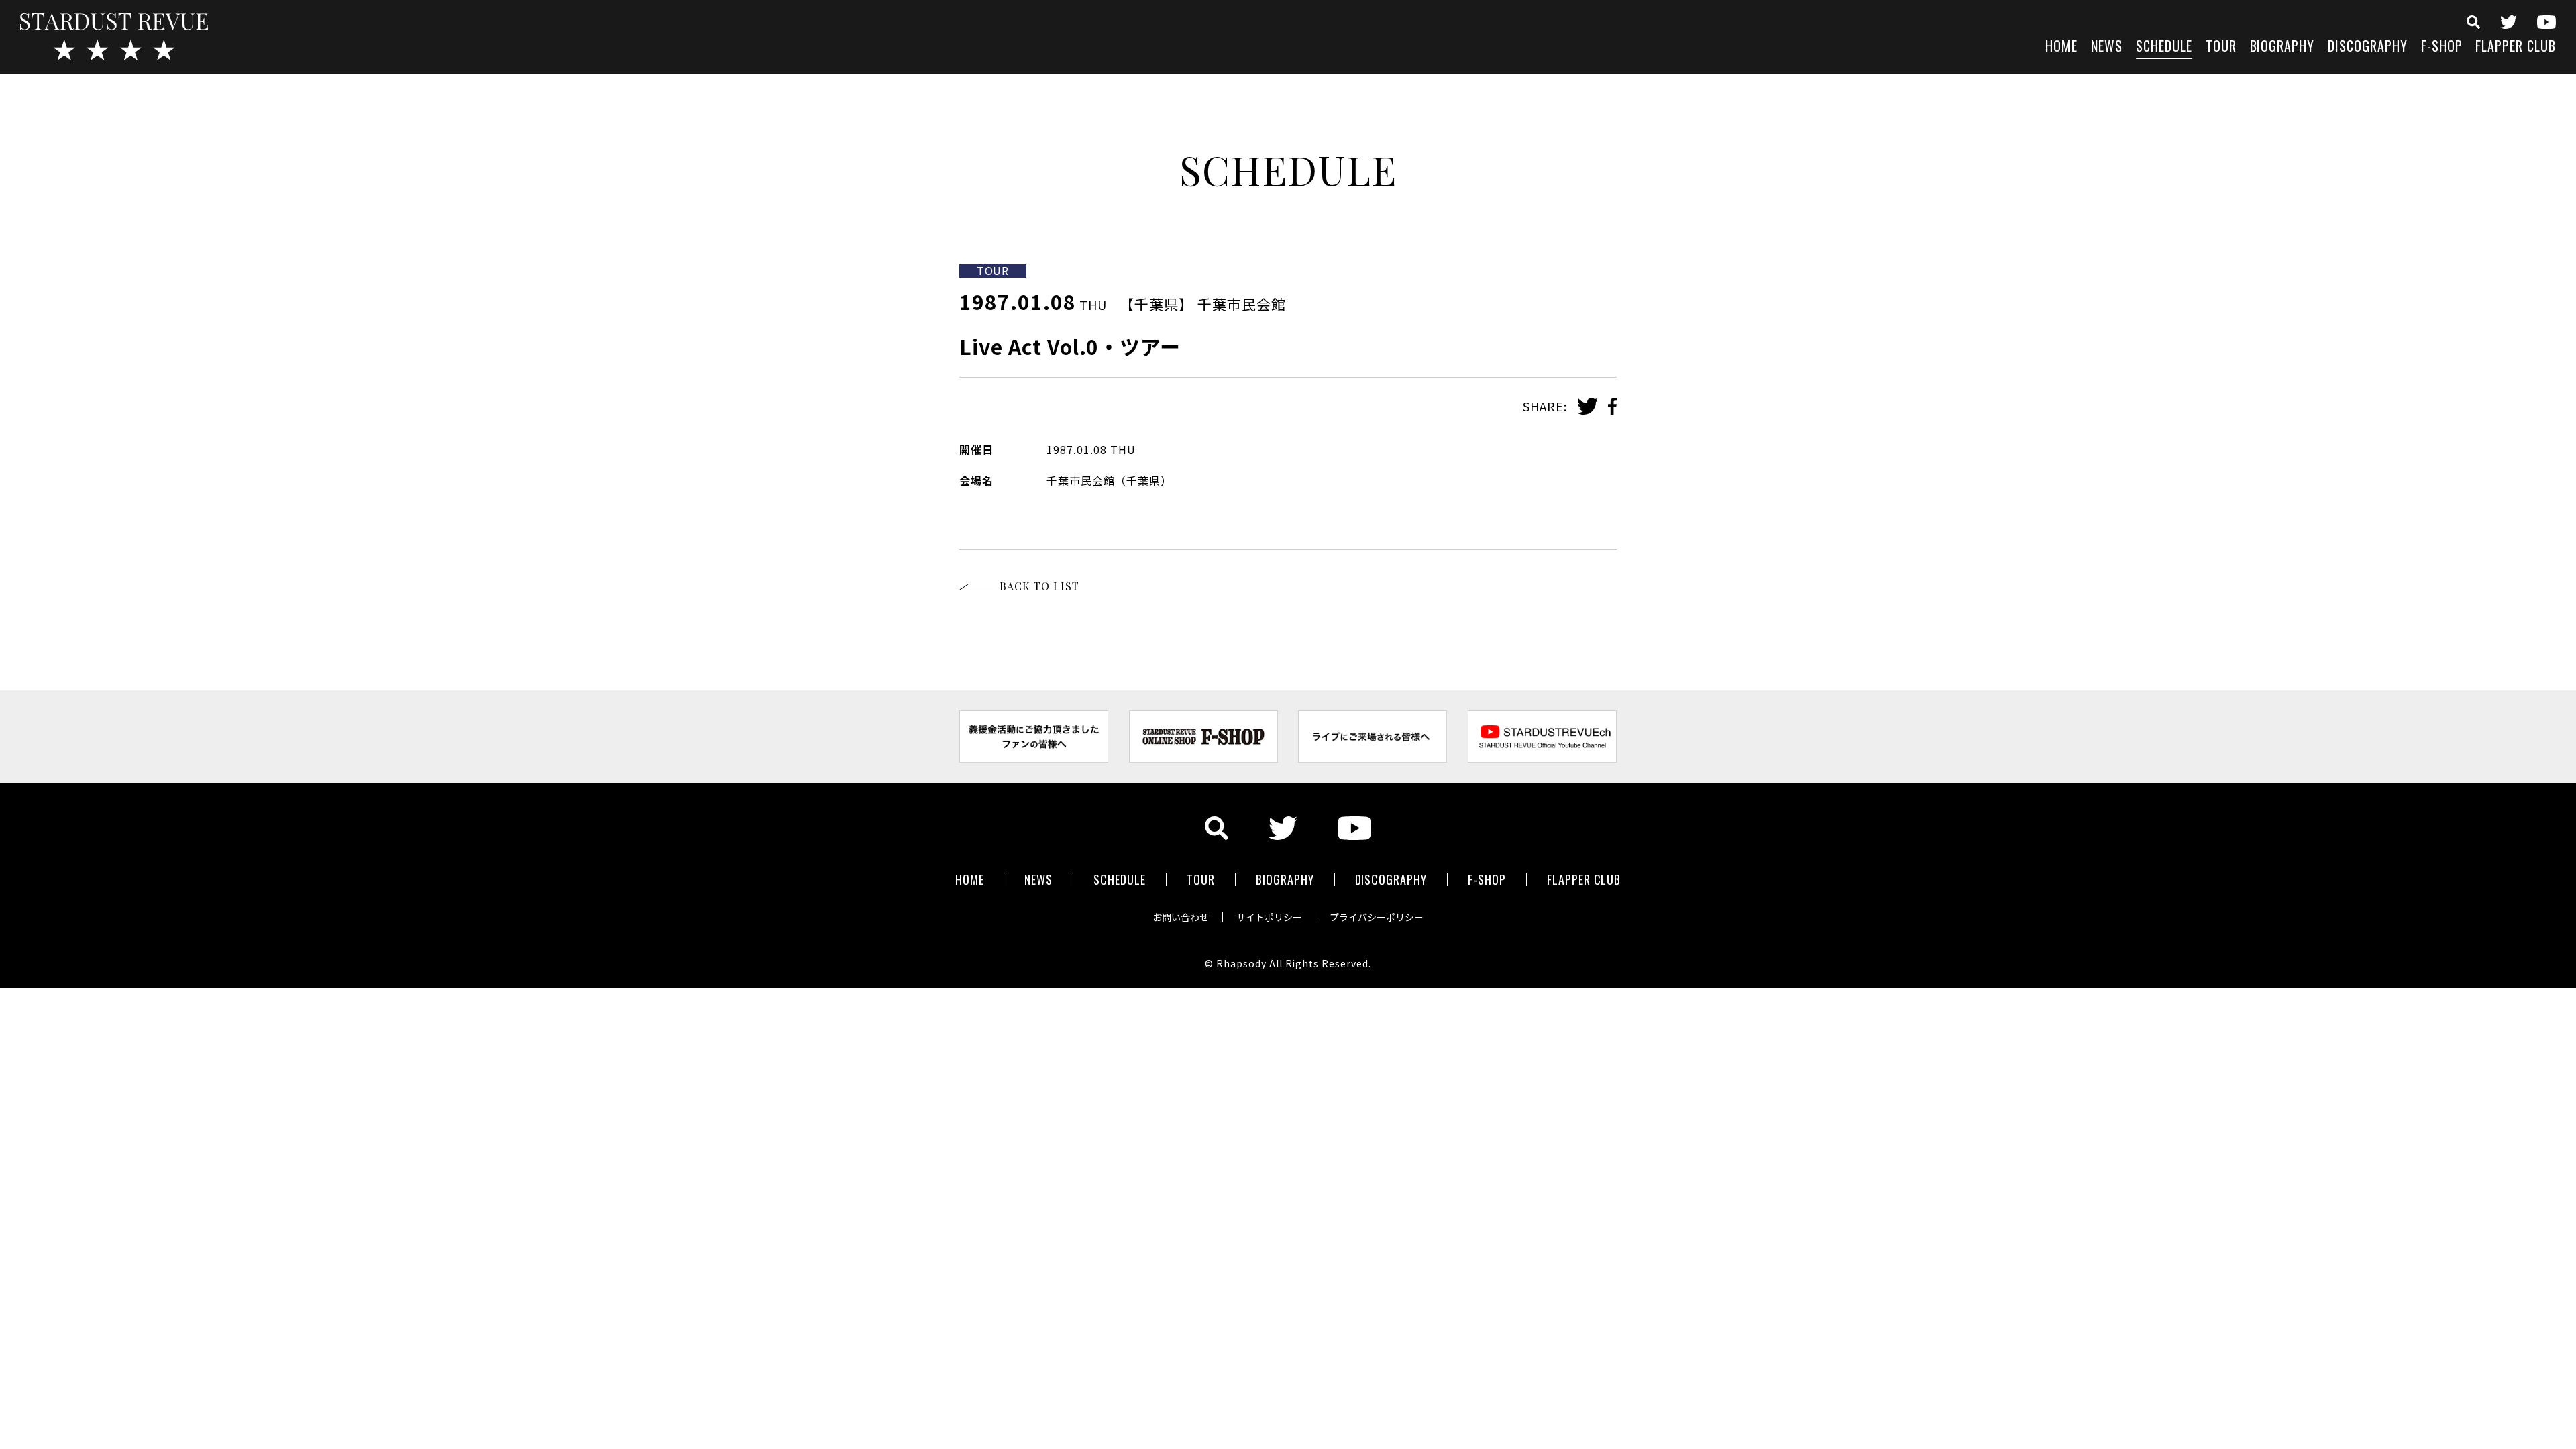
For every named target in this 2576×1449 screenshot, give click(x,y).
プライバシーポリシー (1377, 917)
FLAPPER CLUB (2516, 47)
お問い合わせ (1181, 917)
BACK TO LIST (1039, 586)
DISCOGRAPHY (2368, 47)
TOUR (2221, 47)
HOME (2061, 47)
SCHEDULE (2164, 47)
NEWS (2107, 47)
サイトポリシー (1269, 917)
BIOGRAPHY (2283, 47)
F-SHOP (2442, 47)
